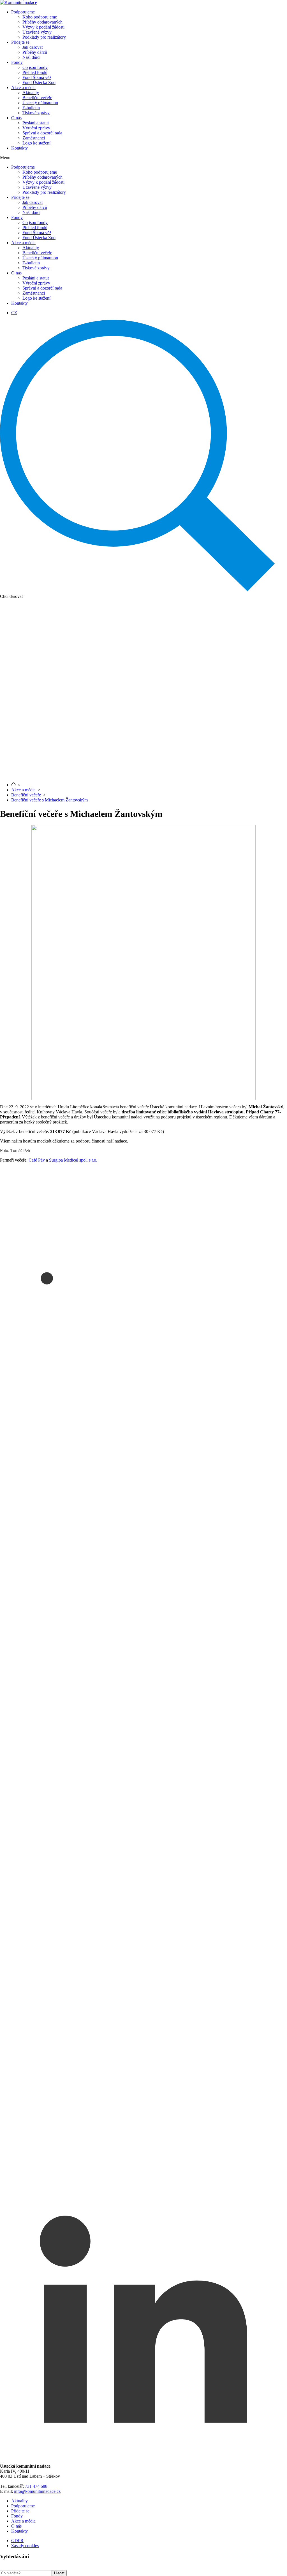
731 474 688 (36, 2486)
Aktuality (31, 93)
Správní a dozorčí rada (42, 133)
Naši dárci (31, 57)
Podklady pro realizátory (44, 37)
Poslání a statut (36, 123)
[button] (143, 158)
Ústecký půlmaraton (40, 103)
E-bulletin (31, 108)
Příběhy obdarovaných (42, 22)
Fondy (17, 62)
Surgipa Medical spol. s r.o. (73, 1160)
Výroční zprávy (36, 128)
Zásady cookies (25, 2546)
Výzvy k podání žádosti (43, 27)
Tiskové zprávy (36, 113)
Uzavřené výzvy (37, 32)
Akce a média (23, 88)
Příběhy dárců (35, 52)
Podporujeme (23, 12)
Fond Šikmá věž (37, 77)
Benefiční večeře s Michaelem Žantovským (49, 800)
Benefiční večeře (37, 98)
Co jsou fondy (35, 67)
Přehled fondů (35, 72)
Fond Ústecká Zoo (39, 82)
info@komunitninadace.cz (37, 2491)
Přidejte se (20, 42)
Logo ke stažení (36, 143)
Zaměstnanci (34, 138)
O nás (16, 118)
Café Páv (37, 1160)
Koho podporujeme (40, 17)
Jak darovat (33, 47)
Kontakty (19, 148)
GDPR (17, 2541)
